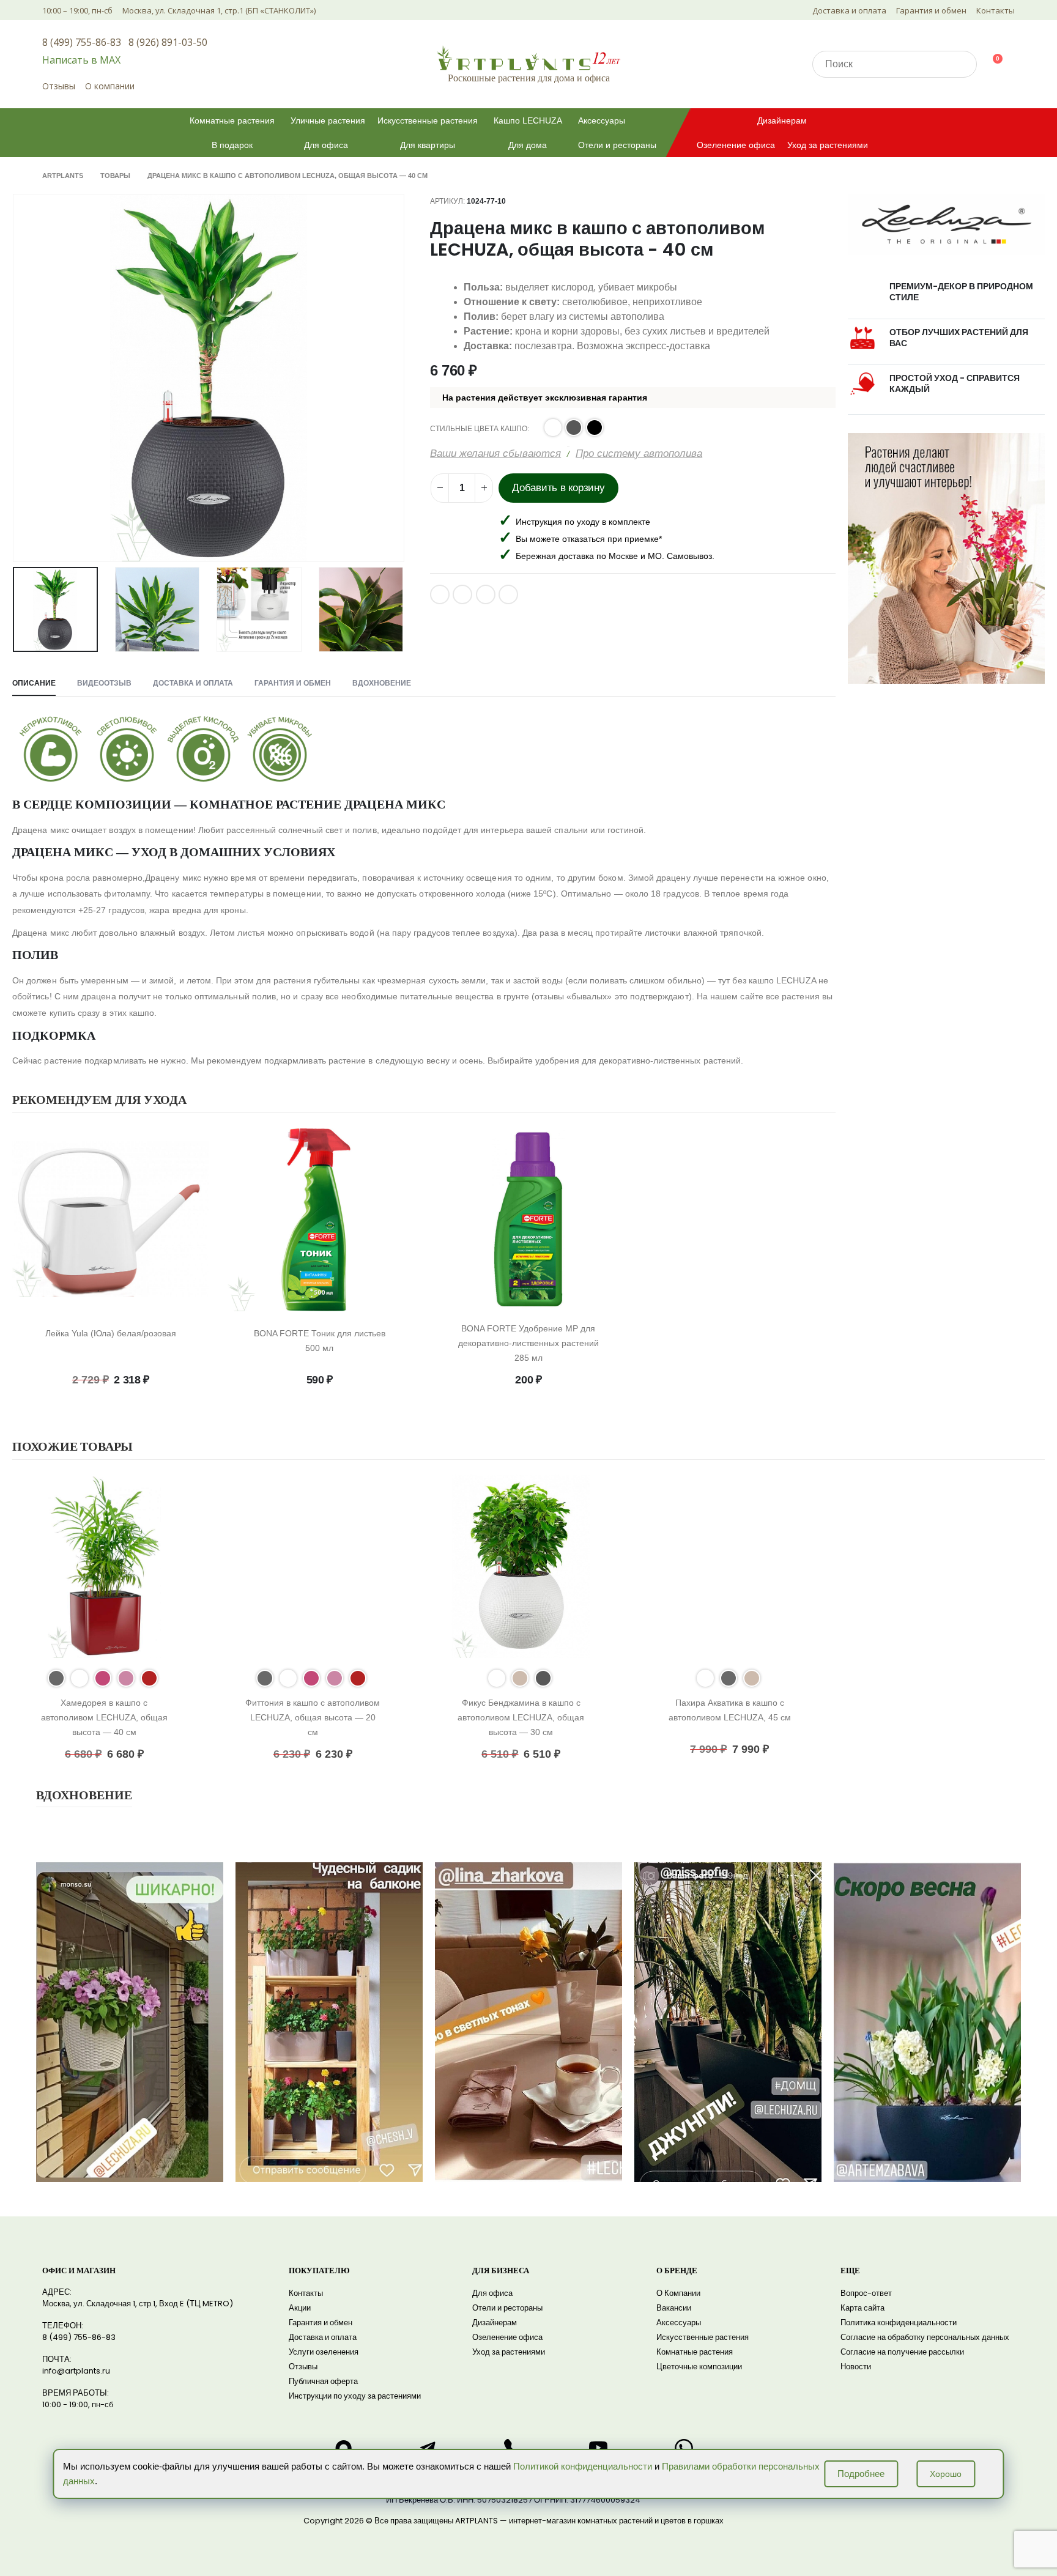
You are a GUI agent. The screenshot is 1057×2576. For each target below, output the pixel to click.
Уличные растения (328, 120)
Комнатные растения (232, 120)
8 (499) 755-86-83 (82, 42)
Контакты (996, 10)
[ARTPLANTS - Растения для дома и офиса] (528, 58)
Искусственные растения (428, 120)
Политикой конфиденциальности (583, 2466)
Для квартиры (428, 145)
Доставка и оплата (849, 10)
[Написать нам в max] (343, 2448)
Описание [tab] (34, 683)
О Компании (678, 2293)
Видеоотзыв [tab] (104, 683)
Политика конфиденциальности (899, 2322)
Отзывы (59, 86)
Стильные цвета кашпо (479, 429)
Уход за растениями (828, 145)
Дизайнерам (782, 120)
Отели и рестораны (617, 145)
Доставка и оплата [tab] (193, 683)
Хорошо (946, 2474)
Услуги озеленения (324, 2352)
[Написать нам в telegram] (428, 2448)
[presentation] (15, 378)
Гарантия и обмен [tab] (293, 683)
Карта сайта (862, 2308)
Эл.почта (486, 594)
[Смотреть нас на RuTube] (598, 2448)
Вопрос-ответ (866, 2293)
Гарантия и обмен (931, 10)
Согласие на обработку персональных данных (925, 2337)
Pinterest (462, 594)
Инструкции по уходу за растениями (355, 2396)
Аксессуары (602, 120)
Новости (856, 2367)
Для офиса (326, 145)
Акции (300, 2308)
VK (440, 594)
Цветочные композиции (699, 2367)
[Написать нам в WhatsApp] (684, 2448)
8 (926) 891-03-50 (168, 42)
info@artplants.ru (76, 2371)
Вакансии (674, 2308)
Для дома (528, 145)
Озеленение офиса (736, 145)
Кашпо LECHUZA (528, 120)
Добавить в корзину (558, 488)
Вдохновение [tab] (382, 683)
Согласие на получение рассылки (902, 2352)
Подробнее (861, 2474)
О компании (110, 86)
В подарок (232, 145)
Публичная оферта (323, 2381)
